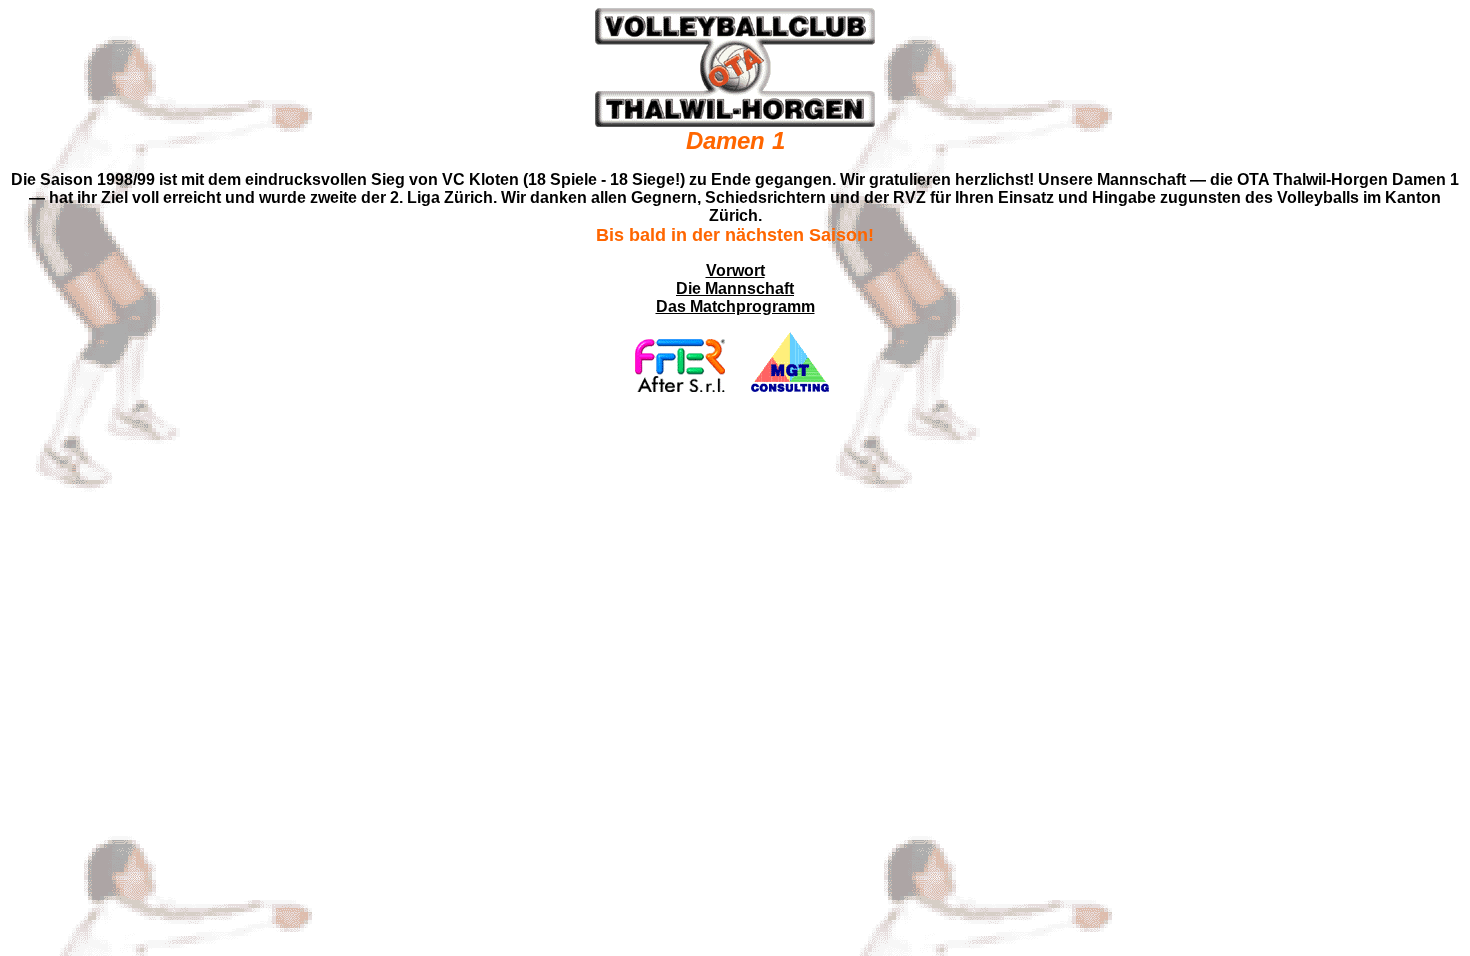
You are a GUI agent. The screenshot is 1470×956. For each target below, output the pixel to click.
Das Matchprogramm (735, 306)
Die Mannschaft (735, 288)
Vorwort (735, 270)
